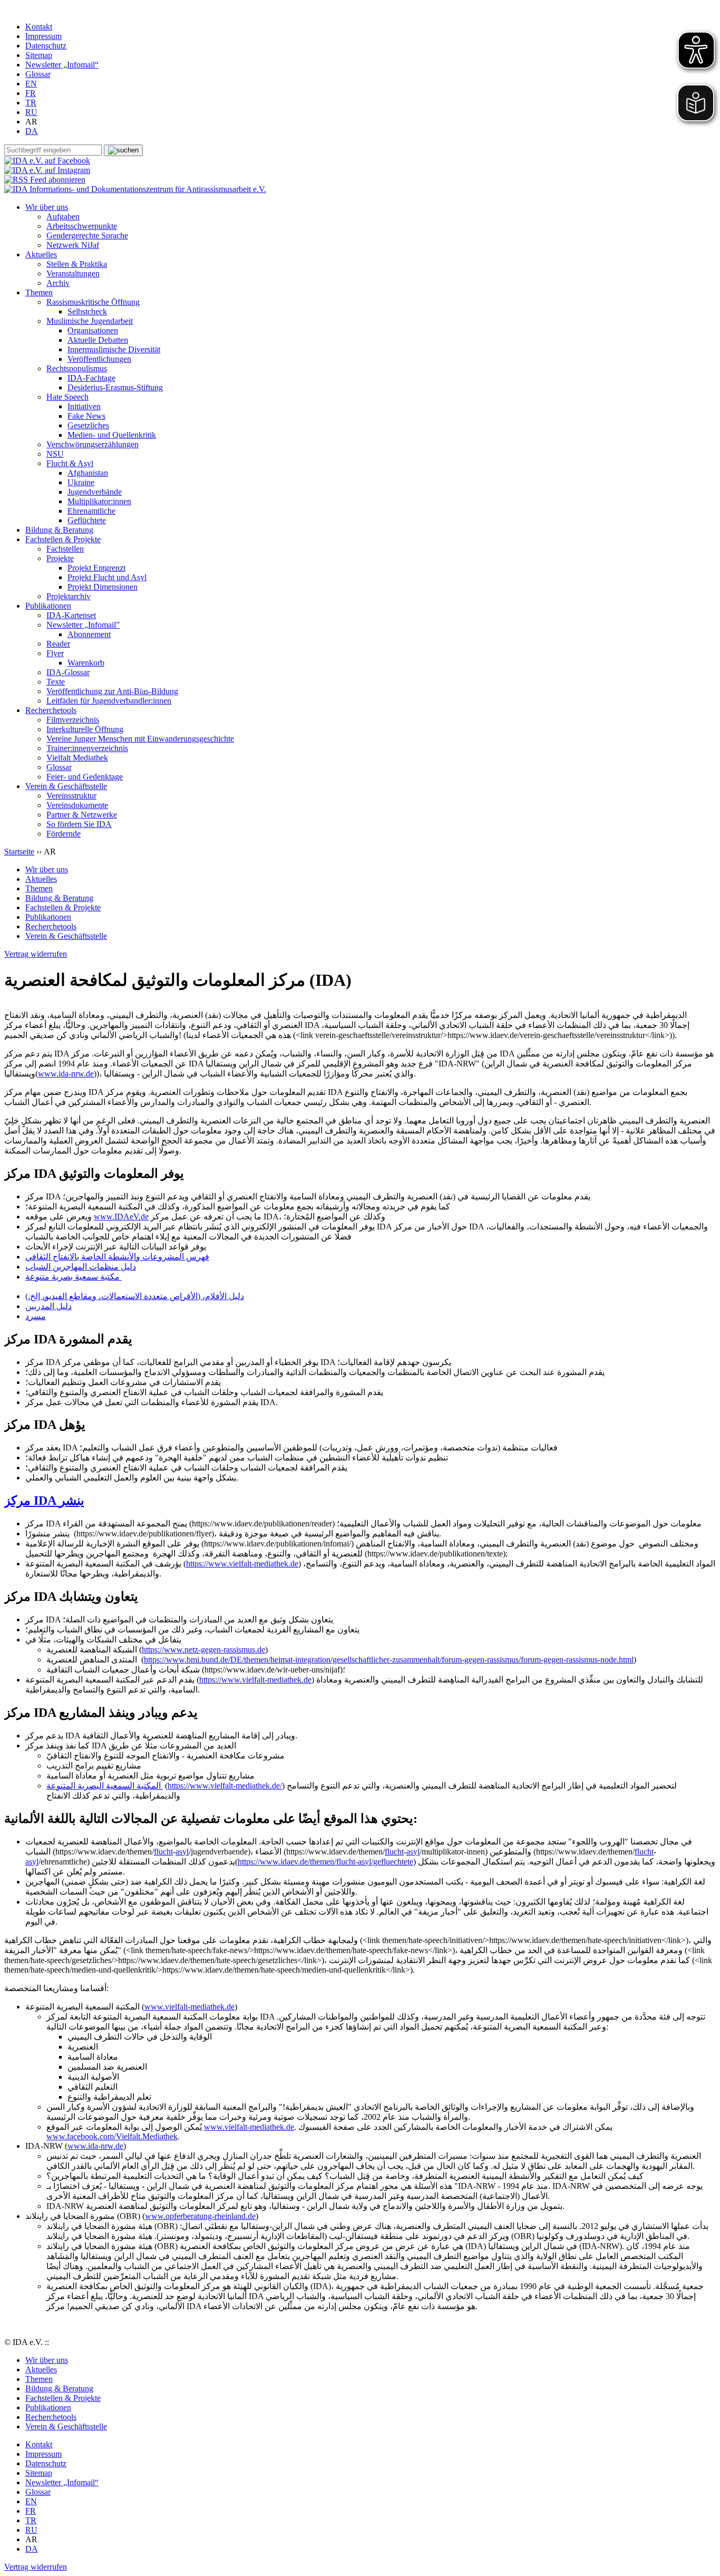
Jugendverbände (95, 492)
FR (31, 93)
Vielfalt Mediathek (77, 758)
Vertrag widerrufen (36, 954)
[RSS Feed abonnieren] (45, 180)
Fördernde (64, 834)
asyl (182, 1852)
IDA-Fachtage (91, 378)
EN (31, 84)
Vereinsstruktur (71, 796)
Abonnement (89, 634)
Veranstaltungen (73, 273)
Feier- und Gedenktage (85, 777)
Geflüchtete (87, 520)
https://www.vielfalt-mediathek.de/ (225, 1786)
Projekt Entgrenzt (96, 568)
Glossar (38, 74)
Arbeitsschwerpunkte (82, 226)
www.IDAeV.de (121, 1217)
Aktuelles (41, 254)
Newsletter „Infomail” (83, 625)
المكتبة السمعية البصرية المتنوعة (105, 1786)
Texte (56, 682)
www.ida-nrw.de (66, 1074)
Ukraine (81, 482)
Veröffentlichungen (99, 359)
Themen (39, 292)
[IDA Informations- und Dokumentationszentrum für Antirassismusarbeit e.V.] (135, 189)
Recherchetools (51, 710)
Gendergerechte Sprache (87, 236)
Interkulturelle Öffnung (85, 729)
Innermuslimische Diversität (114, 349)
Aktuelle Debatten (98, 340)
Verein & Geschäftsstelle (66, 786)
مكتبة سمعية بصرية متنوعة (74, 1277)
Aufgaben (63, 217)
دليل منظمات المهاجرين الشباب (81, 1267)
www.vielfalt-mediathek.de (189, 2007)
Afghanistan (88, 473)
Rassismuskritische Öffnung (93, 302)
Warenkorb (86, 663)
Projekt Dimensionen (103, 587)
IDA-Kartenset (71, 615)
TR (31, 103)
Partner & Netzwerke (82, 815)
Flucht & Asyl (70, 463)
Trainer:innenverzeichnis (87, 748)
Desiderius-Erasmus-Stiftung (115, 387)
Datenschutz (46, 46)
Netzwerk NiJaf (73, 245)
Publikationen (48, 606)
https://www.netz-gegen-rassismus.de (203, 1650)
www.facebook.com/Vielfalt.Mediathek (112, 2136)
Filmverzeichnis (73, 720)
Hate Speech (67, 397)
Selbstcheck (87, 311)
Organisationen (93, 330)
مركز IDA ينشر (44, 1501)
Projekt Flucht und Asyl (107, 577)
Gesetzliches (88, 425)
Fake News (86, 416)
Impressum (43, 36)
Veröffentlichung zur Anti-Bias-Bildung (112, 691)
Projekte (60, 558)
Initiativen (84, 406)
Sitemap (39, 55)
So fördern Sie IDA (79, 824)
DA (32, 131)
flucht (163, 1852)
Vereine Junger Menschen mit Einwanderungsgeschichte (140, 739)
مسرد (36, 1316)
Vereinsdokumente (77, 805)
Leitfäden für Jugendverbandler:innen (109, 701)
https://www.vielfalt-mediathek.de (242, 1564)
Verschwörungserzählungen (93, 444)
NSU (55, 454)
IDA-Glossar (68, 672)
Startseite (19, 852)
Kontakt (39, 27)
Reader (58, 644)
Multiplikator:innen (99, 501)
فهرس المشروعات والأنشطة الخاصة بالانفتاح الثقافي (117, 1257)
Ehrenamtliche (91, 511)
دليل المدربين (48, 1306)
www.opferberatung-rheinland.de (200, 2216)
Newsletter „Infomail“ (62, 65)
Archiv (58, 283)
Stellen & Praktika (77, 264)
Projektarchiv (69, 596)
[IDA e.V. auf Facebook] (47, 161)
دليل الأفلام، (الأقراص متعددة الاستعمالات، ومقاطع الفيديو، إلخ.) (135, 1296)
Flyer (55, 653)
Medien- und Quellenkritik (112, 435)
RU (31, 112)
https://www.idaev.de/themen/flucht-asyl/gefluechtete (325, 1862)
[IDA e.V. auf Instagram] (47, 170)
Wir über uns (47, 207)
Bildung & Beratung (59, 530)
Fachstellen (65, 549)
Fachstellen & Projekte (63, 539)
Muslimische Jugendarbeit (90, 321)
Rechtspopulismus (77, 368)
